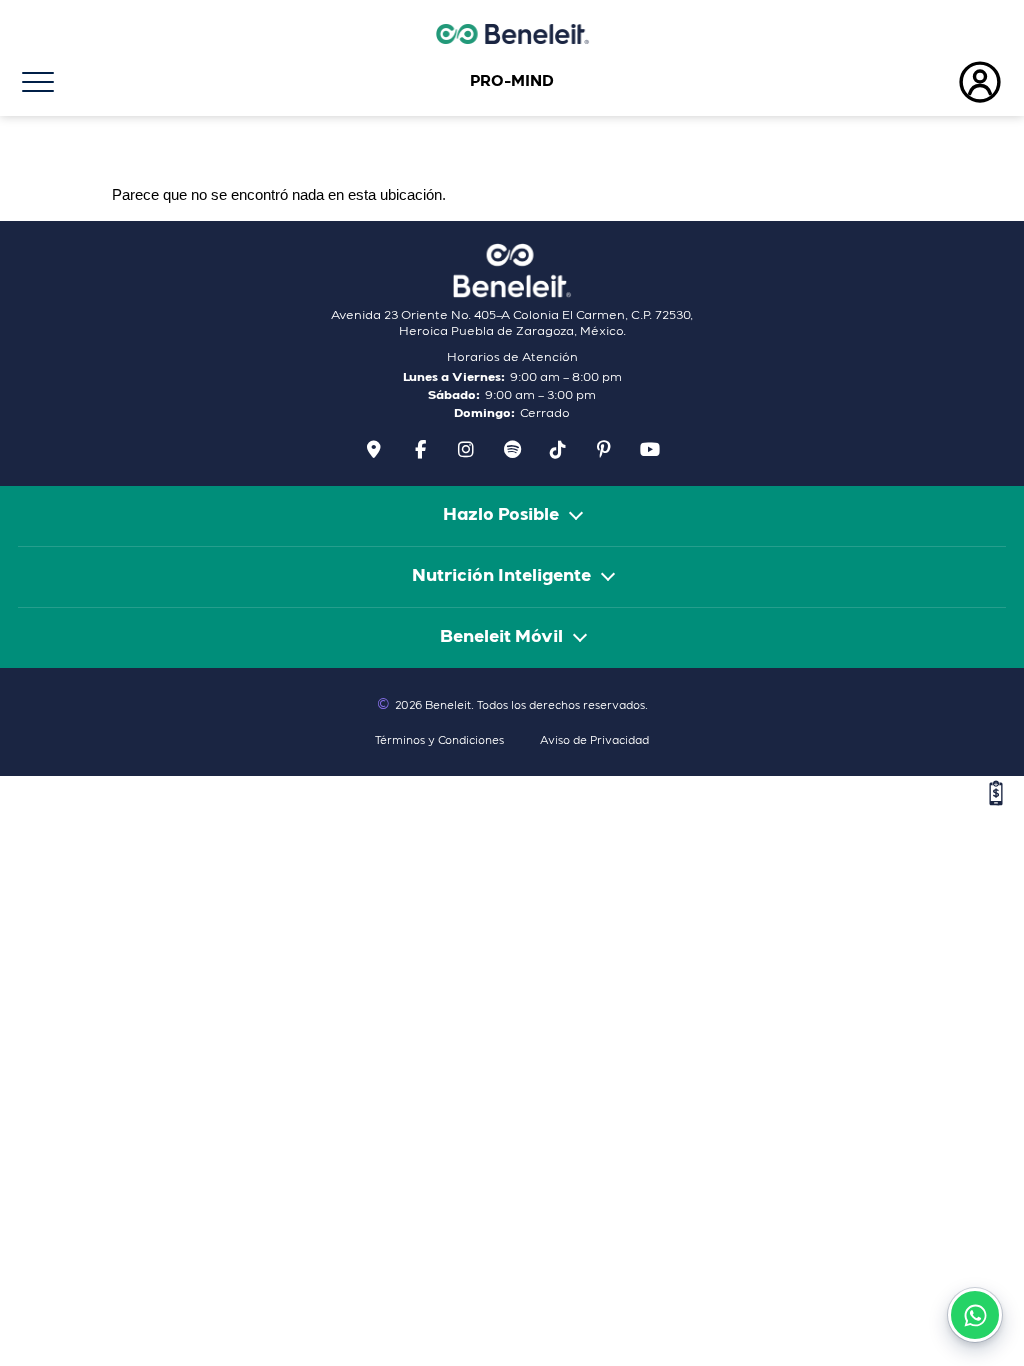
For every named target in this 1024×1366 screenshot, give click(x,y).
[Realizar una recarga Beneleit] (996, 793)
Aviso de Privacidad (594, 741)
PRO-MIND (512, 81)
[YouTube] (650, 450)
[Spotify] (512, 450)
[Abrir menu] (170, 82)
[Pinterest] (604, 450)
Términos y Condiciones (439, 741)
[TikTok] (558, 450)
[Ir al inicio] (512, 34)
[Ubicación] (374, 450)
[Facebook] (420, 450)
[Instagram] (466, 450)
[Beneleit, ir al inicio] (512, 271)
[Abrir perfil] (853, 82)
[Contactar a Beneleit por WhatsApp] (975, 1315)
